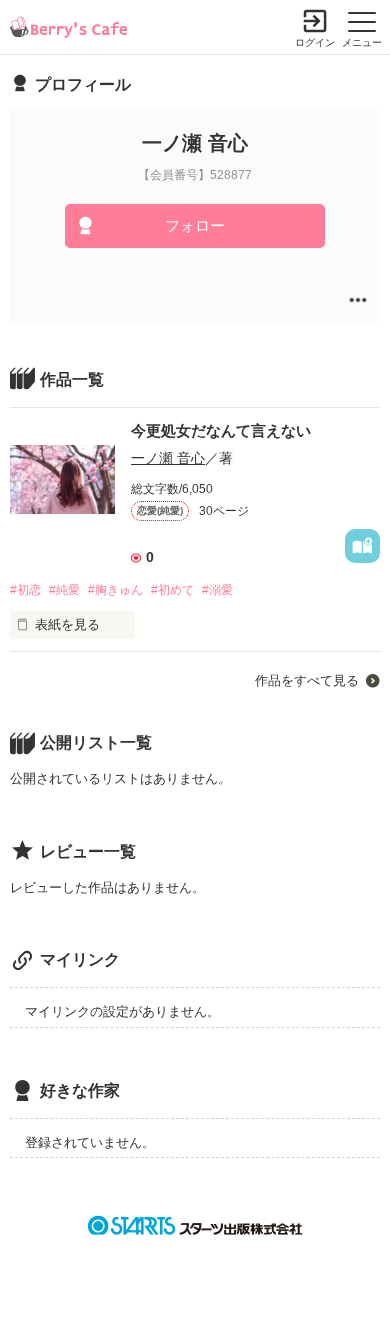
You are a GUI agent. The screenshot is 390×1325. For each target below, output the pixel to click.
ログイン (315, 42)
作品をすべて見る (307, 680)
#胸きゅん (115, 590)
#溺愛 (217, 590)
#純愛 (64, 590)
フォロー (195, 225)
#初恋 (25, 590)
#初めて (172, 590)
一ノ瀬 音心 (168, 458)
